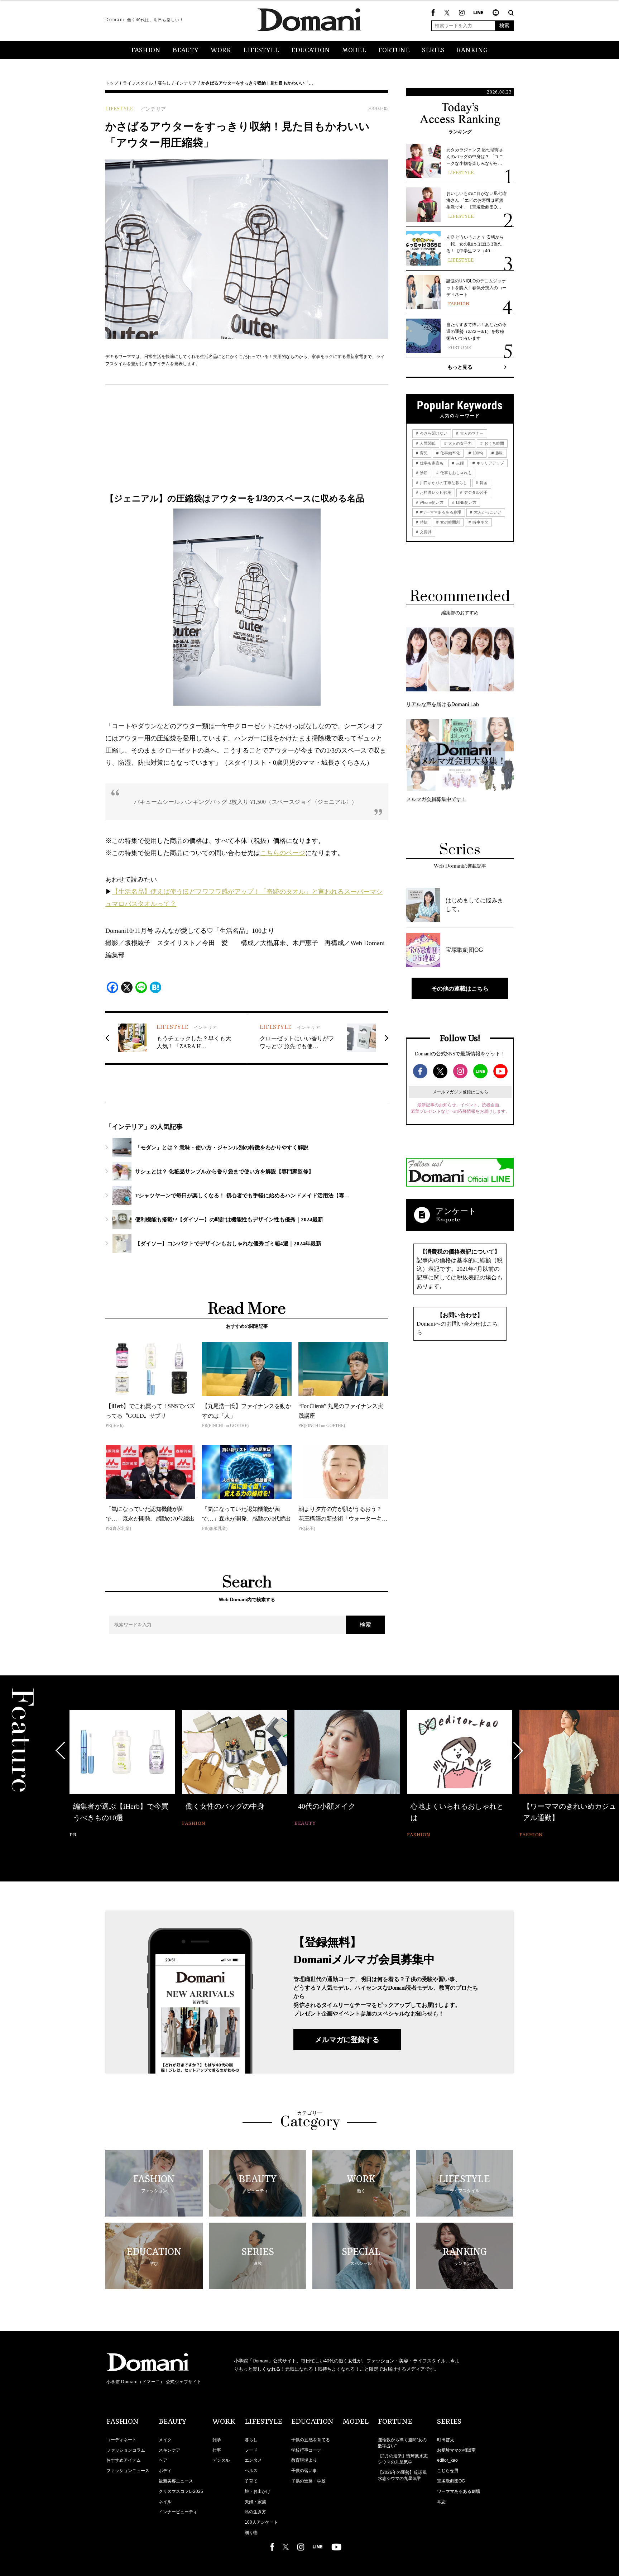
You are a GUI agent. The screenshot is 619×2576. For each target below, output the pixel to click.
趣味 (499, 453)
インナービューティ (178, 2512)
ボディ (165, 2471)
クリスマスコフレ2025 (181, 2491)
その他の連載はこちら (460, 988)
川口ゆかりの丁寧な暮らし (443, 483)
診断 (423, 473)
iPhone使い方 (431, 502)
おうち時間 (494, 443)
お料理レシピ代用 (435, 492)
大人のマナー (471, 433)
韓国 (483, 483)
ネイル (165, 2502)
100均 (477, 453)
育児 (423, 453)
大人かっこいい (487, 512)
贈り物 (251, 2533)
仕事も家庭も (431, 463)
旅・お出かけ (258, 2491)
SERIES (433, 51)
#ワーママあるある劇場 (440, 512)
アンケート (456, 1211)
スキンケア (169, 2450)
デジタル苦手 (475, 492)
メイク (165, 2440)
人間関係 (427, 443)
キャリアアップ (490, 463)
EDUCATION (311, 51)
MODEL (354, 51)
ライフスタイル (138, 83)
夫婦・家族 (255, 2502)
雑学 (217, 2440)
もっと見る (460, 367)
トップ (112, 83)
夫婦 (459, 463)
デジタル (221, 2460)
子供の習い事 (304, 2471)
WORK (221, 51)
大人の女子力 (459, 443)
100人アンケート (261, 2522)
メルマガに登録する (347, 2040)
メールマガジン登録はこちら (460, 1092)
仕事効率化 (450, 453)
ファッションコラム (126, 2450)
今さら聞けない (433, 433)
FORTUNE (394, 51)
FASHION (146, 51)
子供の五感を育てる (311, 2440)
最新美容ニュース (176, 2481)
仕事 (217, 2450)
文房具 (425, 532)
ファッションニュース (128, 2471)
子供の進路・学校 (308, 2481)
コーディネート (121, 2440)
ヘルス (251, 2471)
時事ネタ (480, 522)
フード (251, 2450)
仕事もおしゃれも (455, 473)
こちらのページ (283, 853)
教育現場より (304, 2460)
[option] (122, 1775)
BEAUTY (186, 51)
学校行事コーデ (306, 2450)
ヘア (163, 2460)
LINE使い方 (466, 502)
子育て (251, 2481)
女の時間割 (450, 522)
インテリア (186, 83)
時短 (423, 522)
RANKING (472, 51)
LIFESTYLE (261, 51)
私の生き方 (255, 2512)
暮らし (164, 83)
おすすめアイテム (124, 2460)
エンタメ (253, 2460)
